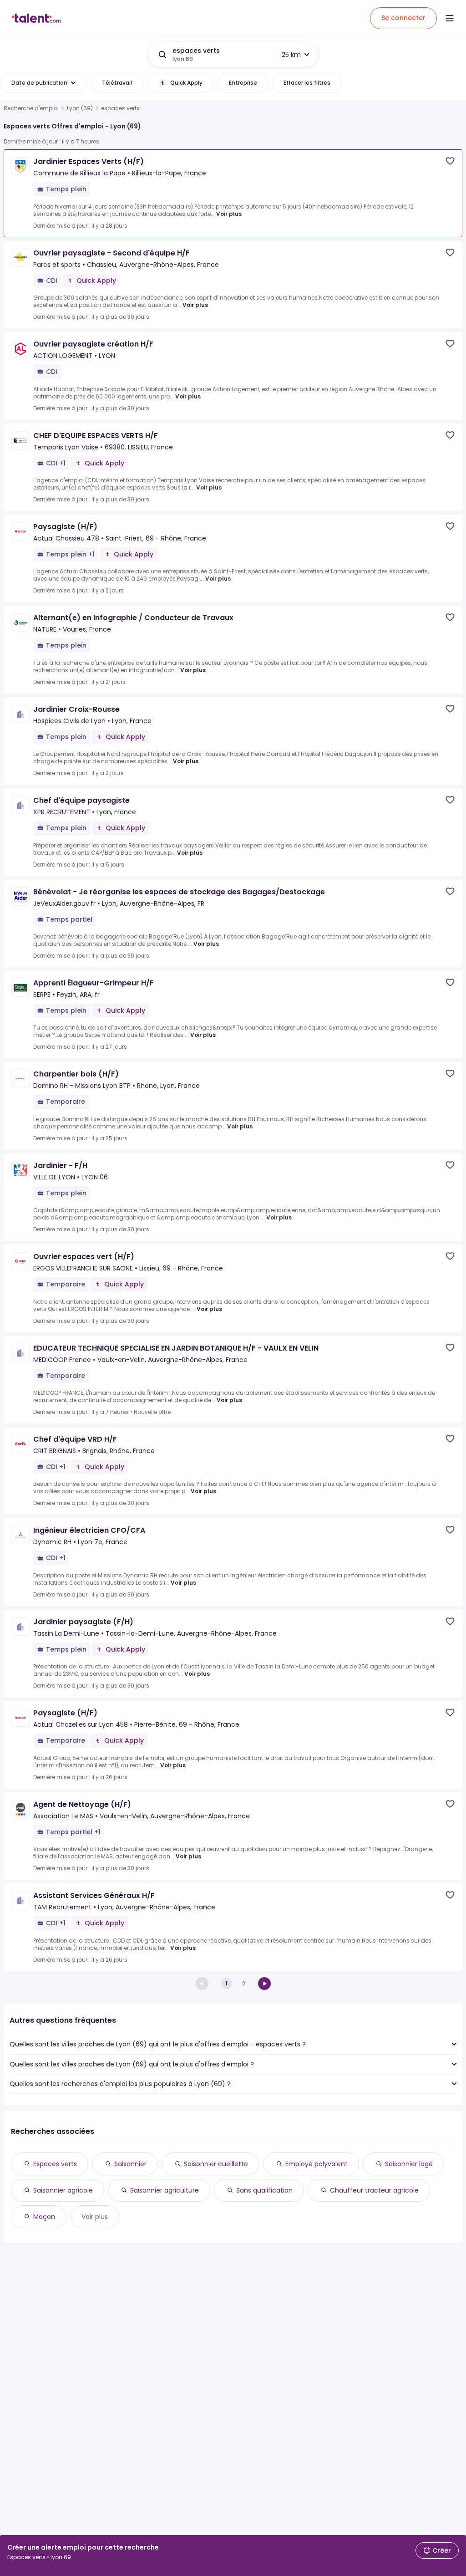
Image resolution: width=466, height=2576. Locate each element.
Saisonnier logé (409, 2164)
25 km (291, 55)
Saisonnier (130, 2164)
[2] (264, 1984)
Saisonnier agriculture (165, 2190)
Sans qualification (264, 2190)
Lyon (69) (80, 108)
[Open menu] (450, 18)
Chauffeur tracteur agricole (374, 2190)
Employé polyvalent (317, 2164)
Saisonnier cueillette (216, 2164)
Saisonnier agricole (63, 2190)
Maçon (44, 2217)
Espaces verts (55, 2164)
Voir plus (229, 214)
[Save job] (450, 161)
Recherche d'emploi (31, 108)
